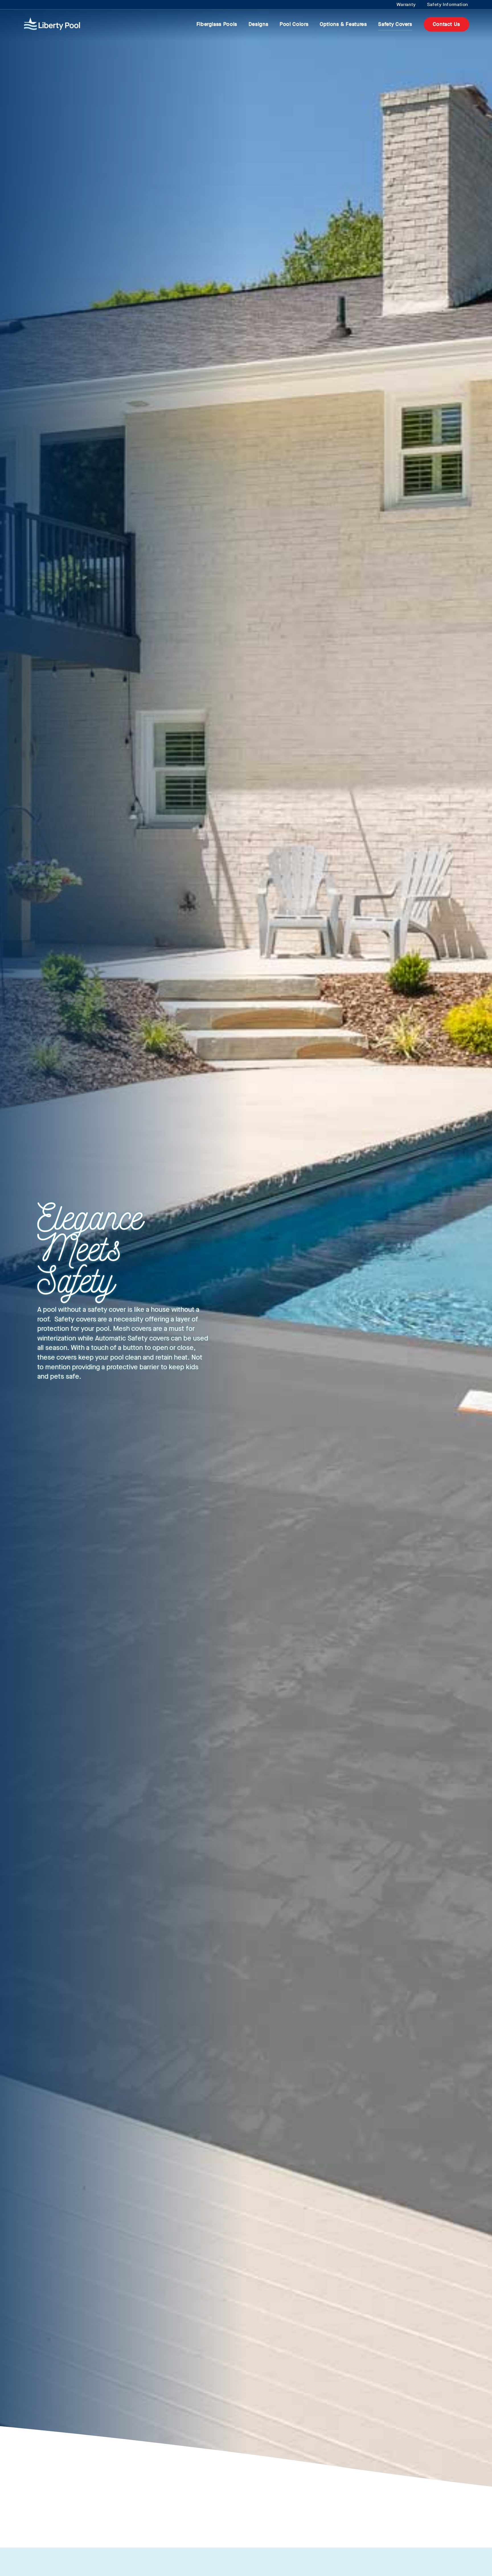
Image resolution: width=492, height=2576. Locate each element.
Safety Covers (395, 24)
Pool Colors (294, 24)
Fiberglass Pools (217, 24)
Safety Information (448, 4)
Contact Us (446, 24)
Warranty (406, 4)
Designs (258, 24)
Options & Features (343, 24)
